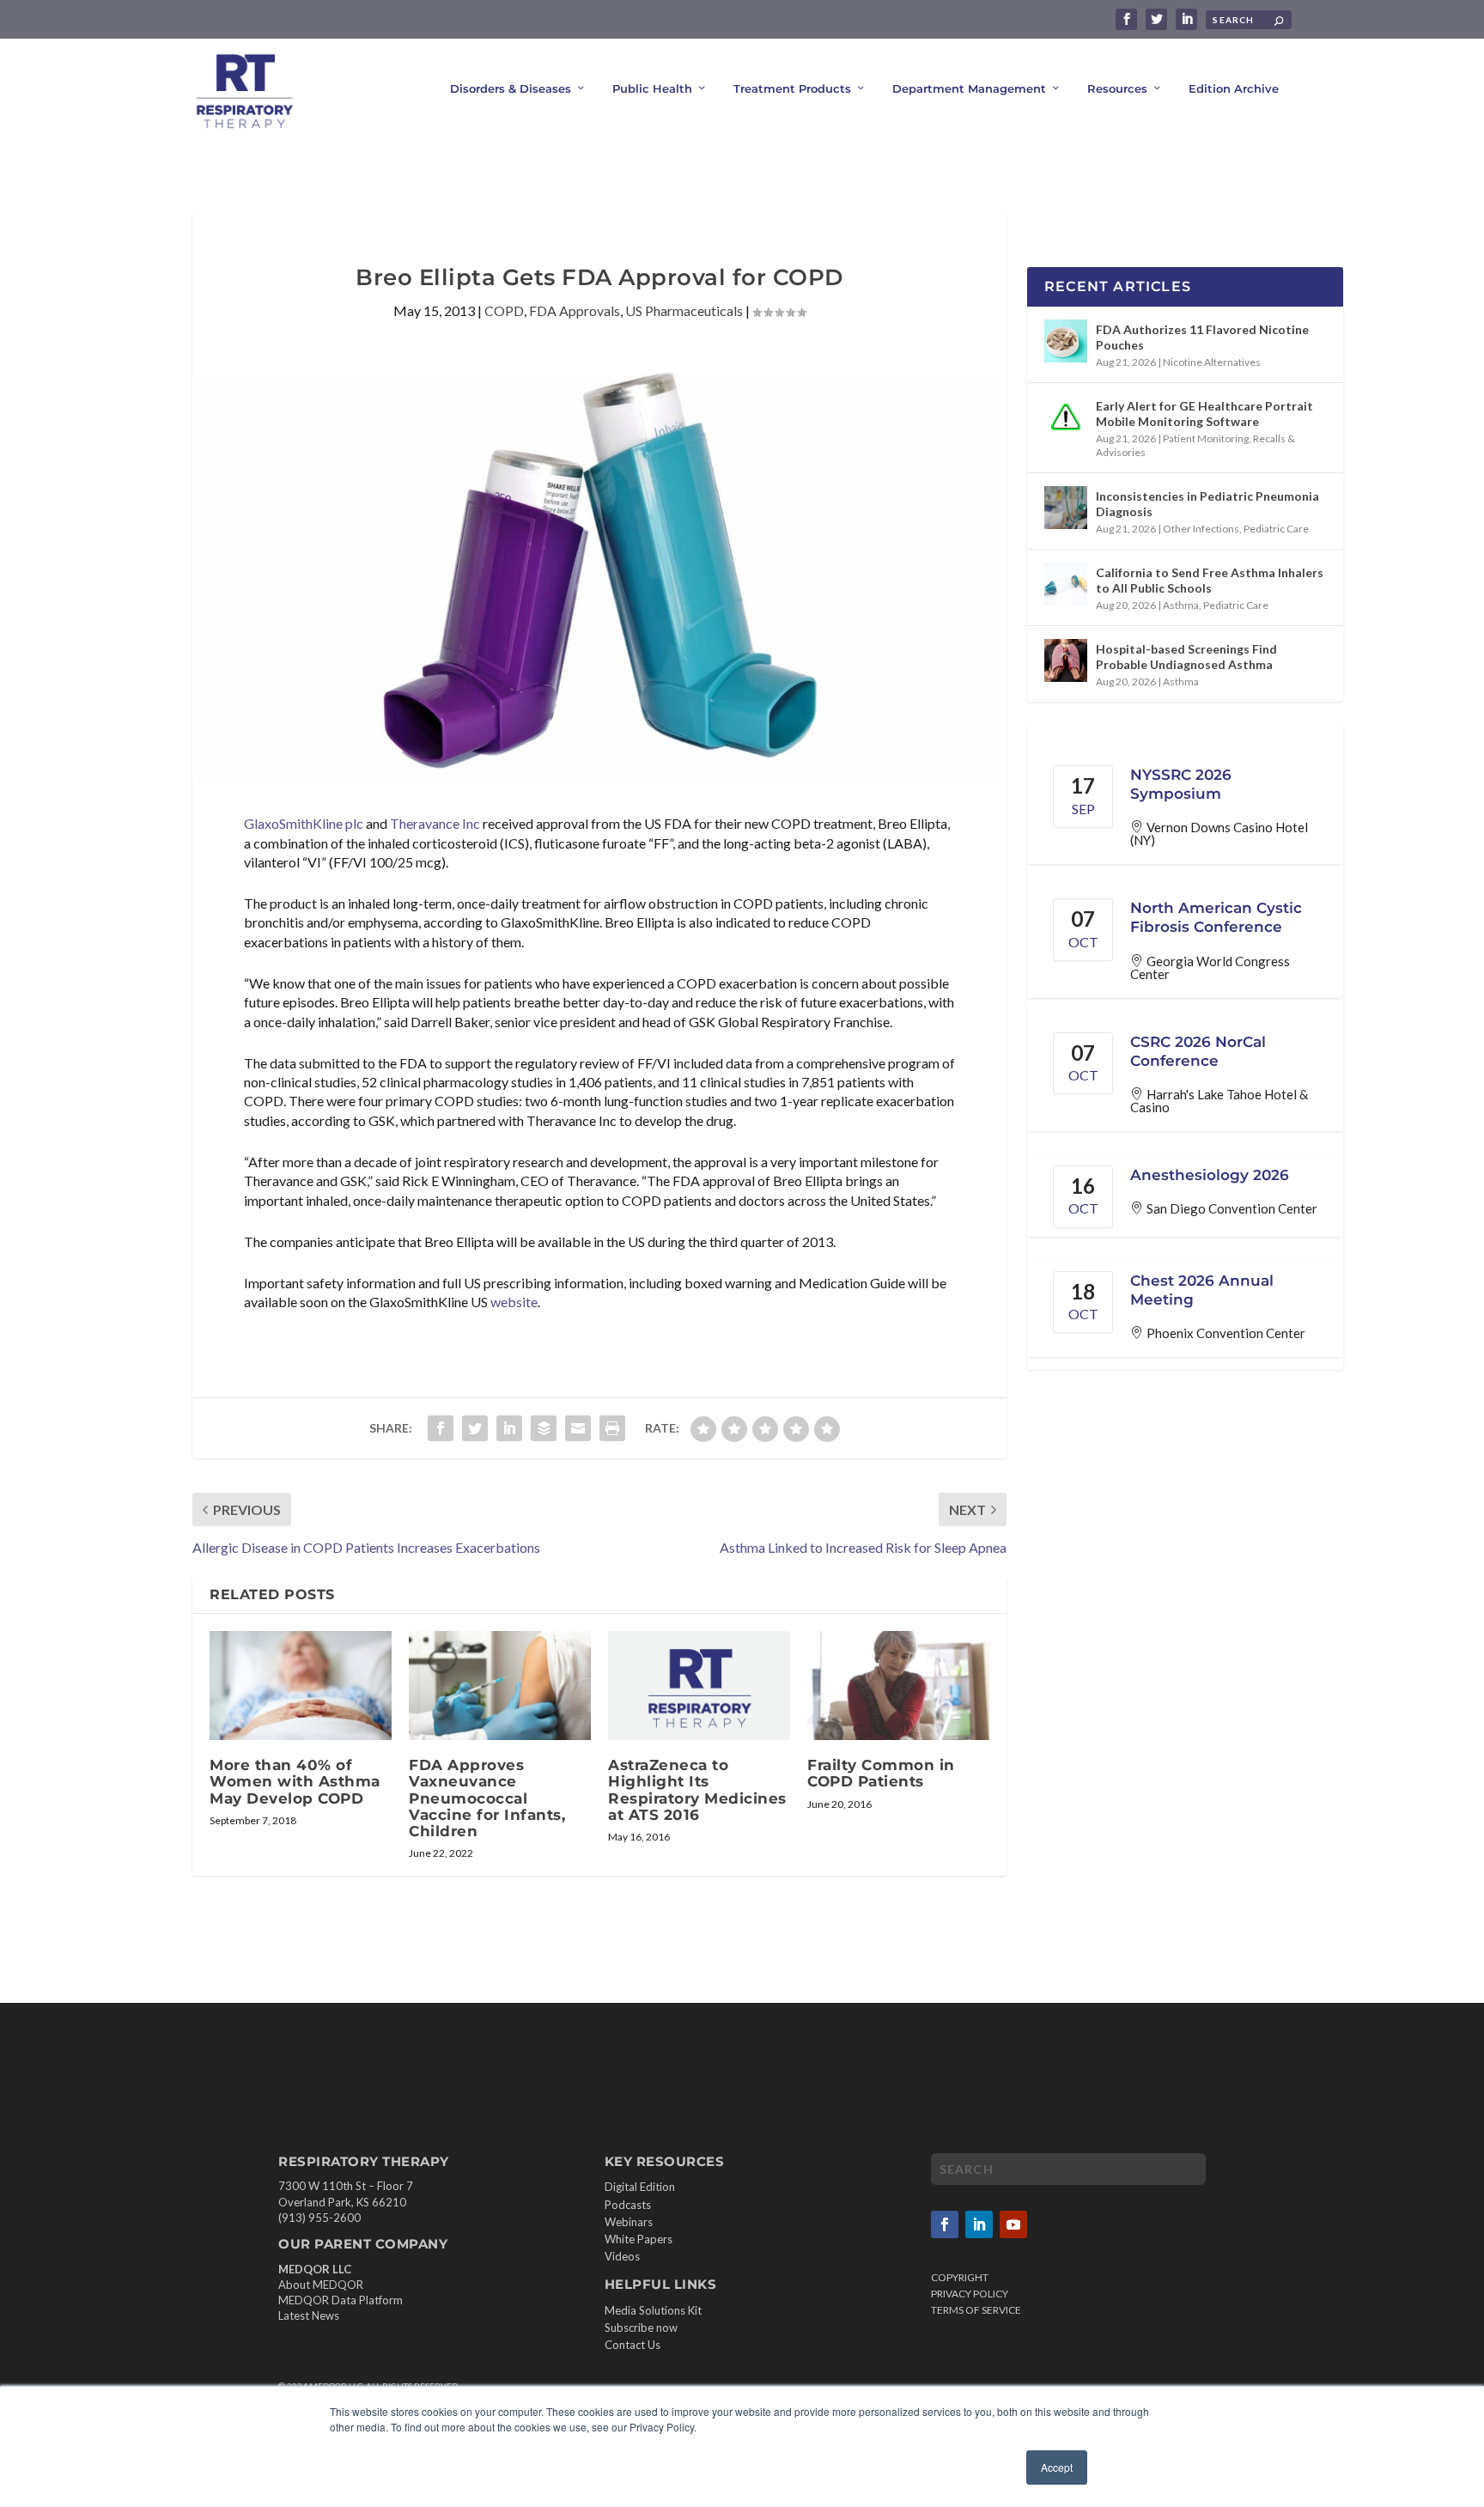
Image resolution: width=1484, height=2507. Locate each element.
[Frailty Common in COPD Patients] (898, 1686)
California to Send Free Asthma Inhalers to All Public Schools (1210, 580)
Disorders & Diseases (511, 88)
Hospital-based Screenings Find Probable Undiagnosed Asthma (1186, 657)
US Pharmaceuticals (684, 310)
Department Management (969, 88)
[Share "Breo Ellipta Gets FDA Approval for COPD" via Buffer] (544, 1428)
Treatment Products (792, 88)
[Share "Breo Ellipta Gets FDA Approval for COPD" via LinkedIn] (509, 1428)
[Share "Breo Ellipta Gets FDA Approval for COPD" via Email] (578, 1428)
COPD (504, 310)
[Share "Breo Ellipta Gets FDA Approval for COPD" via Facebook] (441, 1428)
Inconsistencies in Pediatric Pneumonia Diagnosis (1207, 504)
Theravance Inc (435, 823)
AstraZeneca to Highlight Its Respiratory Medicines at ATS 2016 (697, 1790)
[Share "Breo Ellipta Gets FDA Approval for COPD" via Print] (612, 1428)
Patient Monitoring (1206, 438)
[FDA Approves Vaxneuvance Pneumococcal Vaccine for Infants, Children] (500, 1686)
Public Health (652, 88)
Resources (1117, 88)
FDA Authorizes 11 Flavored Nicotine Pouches (1202, 337)
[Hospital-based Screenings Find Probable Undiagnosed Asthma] (1066, 660)
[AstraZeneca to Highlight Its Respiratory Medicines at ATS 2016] (699, 1686)
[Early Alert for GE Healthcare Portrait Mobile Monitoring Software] (1066, 417)
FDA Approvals (575, 310)
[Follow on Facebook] (945, 2224)
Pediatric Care (1276, 529)
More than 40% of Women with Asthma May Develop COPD (295, 1781)
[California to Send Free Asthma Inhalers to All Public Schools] (1066, 584)
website (514, 1302)
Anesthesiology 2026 (1210, 1175)
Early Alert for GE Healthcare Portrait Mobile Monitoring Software (1204, 414)
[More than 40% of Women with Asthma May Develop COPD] (301, 1686)
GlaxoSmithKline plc (304, 823)
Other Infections (1201, 529)
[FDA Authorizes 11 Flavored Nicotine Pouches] (1066, 341)
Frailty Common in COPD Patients (881, 1773)
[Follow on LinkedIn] (979, 2224)
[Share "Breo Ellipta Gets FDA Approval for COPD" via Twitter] (475, 1428)
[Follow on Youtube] (1013, 2224)
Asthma (1181, 605)
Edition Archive (1234, 88)
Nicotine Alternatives (1212, 362)
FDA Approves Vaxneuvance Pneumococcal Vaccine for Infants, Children (487, 1798)
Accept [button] (1057, 2467)
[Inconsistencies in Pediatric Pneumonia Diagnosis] (1066, 508)
